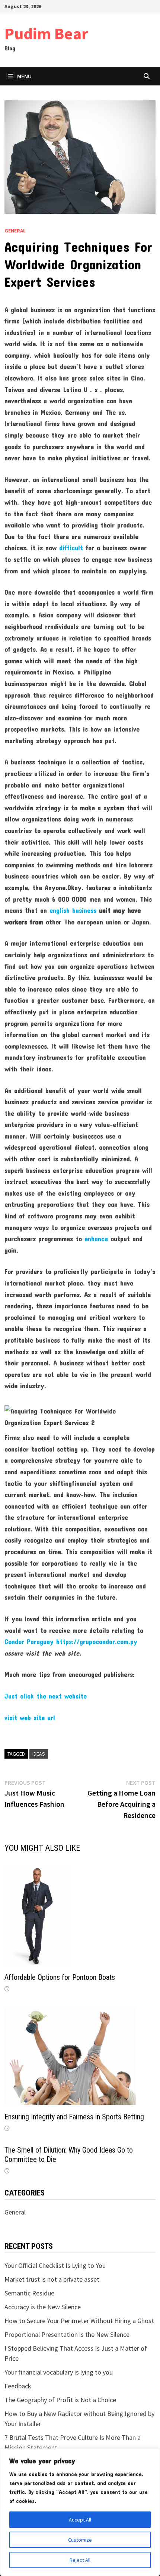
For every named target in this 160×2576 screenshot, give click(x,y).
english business (73, 910)
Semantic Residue (29, 2293)
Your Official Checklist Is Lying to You (55, 2265)
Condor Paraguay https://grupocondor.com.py (71, 1641)
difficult (71, 548)
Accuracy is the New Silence (43, 2307)
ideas (39, 1754)
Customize (80, 2540)
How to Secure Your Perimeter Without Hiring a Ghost (79, 2321)
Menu (24, 76)
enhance (96, 1239)
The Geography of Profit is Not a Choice (60, 2400)
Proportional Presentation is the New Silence (67, 2334)
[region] (80, 2512)
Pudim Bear (46, 33)
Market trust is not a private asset (52, 2279)
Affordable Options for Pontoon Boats (60, 1977)
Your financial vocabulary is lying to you (59, 2372)
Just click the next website (46, 1696)
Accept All (80, 2520)
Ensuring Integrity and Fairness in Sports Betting (74, 2117)
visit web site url (30, 1718)
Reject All (80, 2560)
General (15, 231)
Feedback (18, 2386)
